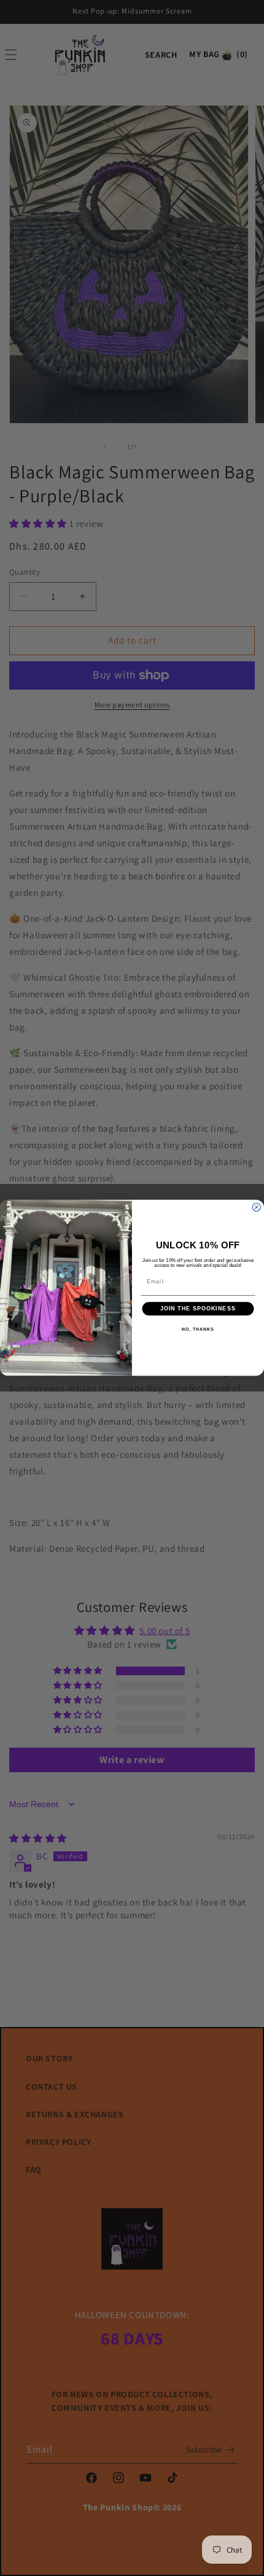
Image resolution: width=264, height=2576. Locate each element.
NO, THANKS (198, 1329)
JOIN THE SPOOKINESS (198, 1309)
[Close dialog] (256, 1208)
